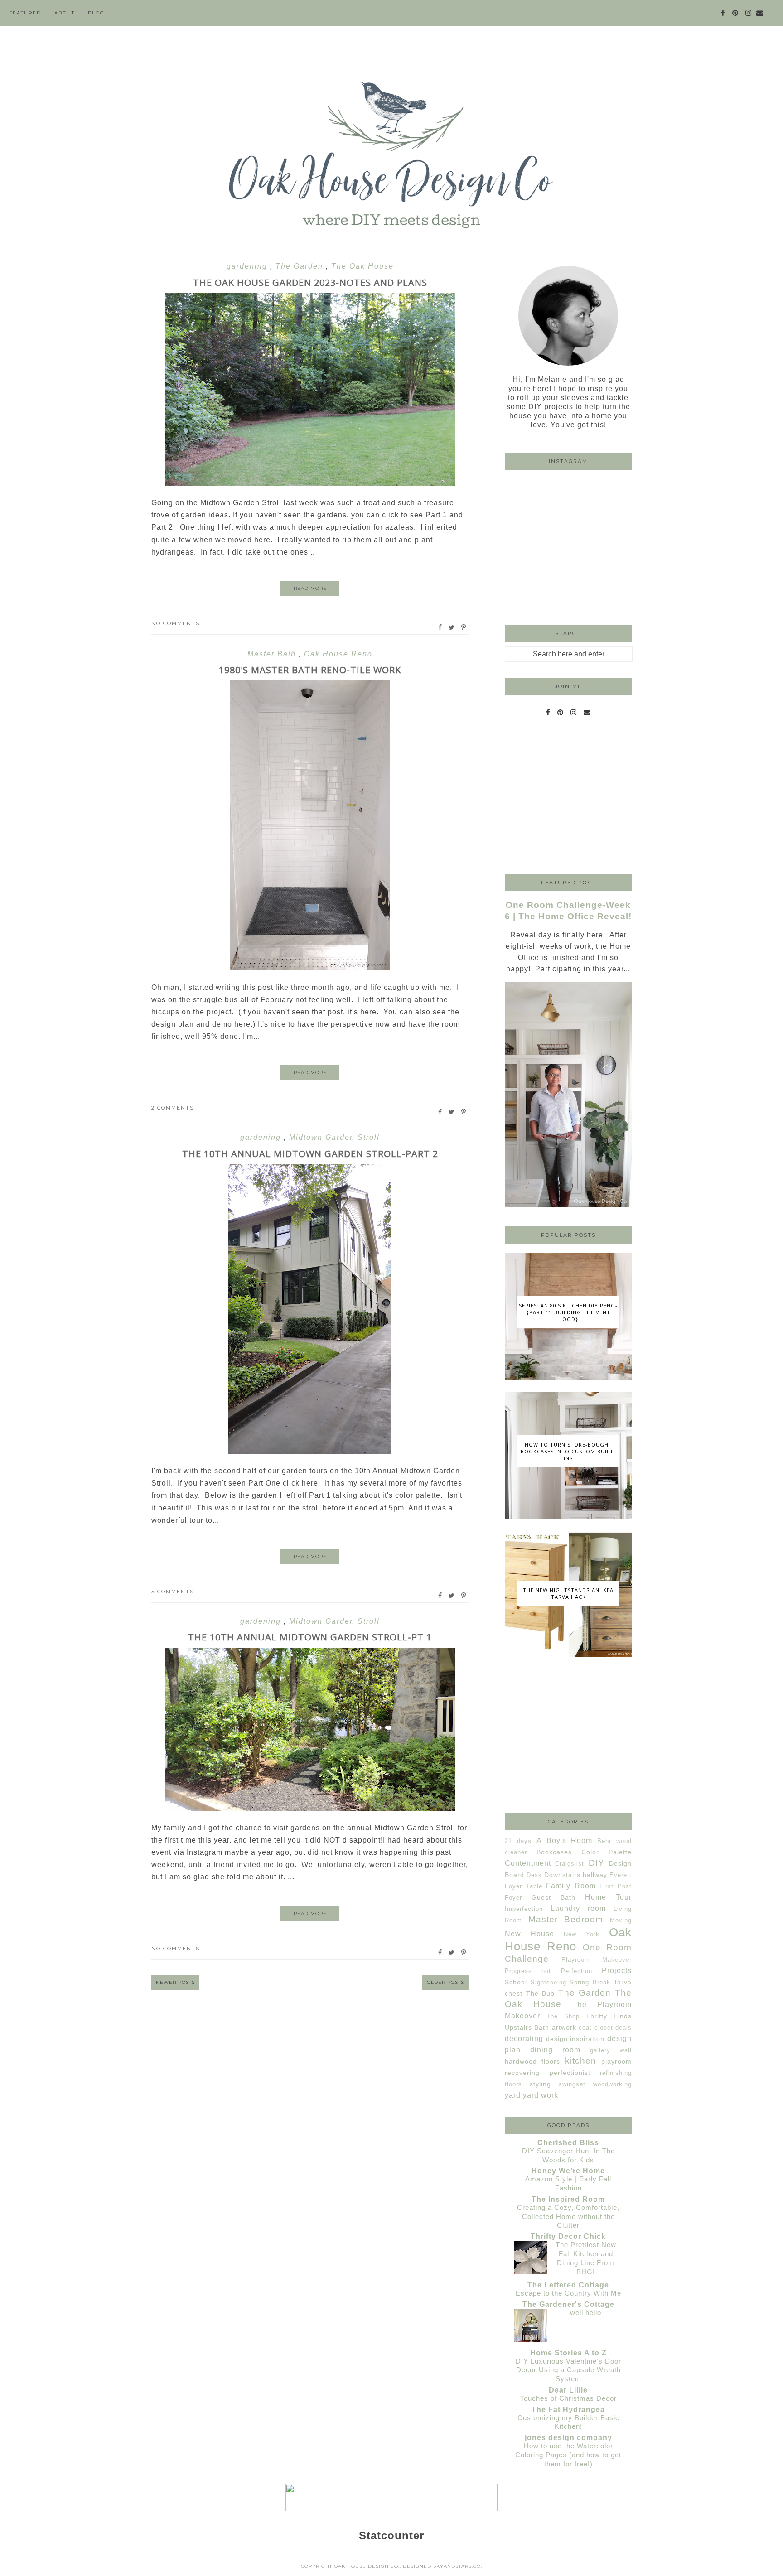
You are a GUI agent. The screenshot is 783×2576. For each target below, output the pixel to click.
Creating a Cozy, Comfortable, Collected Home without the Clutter (568, 2217)
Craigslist (570, 1864)
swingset (572, 2084)
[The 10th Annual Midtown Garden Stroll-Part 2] (310, 1452)
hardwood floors (532, 2061)
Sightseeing (549, 1982)
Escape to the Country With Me (568, 2293)
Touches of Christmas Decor (568, 2398)
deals (623, 2028)
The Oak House (362, 266)
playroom (616, 2061)
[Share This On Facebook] (440, 627)
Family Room (571, 1886)
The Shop (563, 2016)
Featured (25, 13)
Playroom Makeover (597, 1960)
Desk (534, 1875)
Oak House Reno (338, 654)
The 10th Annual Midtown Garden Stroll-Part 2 (310, 1154)
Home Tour (608, 1897)
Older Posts (445, 1982)
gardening (248, 266)
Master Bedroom (566, 1919)
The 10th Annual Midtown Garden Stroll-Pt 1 (310, 1637)
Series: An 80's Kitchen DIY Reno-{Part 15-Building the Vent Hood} (568, 1312)
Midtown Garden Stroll (334, 1137)
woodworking (612, 2084)
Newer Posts (175, 1982)
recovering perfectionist (548, 2073)
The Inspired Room (568, 2199)
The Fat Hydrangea (568, 2410)
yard (513, 2095)
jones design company (568, 2438)
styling (540, 2084)
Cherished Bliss (568, 2143)
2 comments (173, 1108)
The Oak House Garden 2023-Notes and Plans (310, 282)
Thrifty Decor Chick (568, 2236)
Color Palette (607, 1852)
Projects (617, 1971)
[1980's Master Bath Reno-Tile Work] (310, 968)
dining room (555, 2050)
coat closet (596, 2028)
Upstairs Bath (527, 2027)
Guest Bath (553, 1897)
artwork (564, 2027)
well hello (586, 2313)
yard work (541, 2095)
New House (529, 1934)
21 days (518, 1841)
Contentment (528, 1863)
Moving (621, 1920)
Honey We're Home (568, 2171)
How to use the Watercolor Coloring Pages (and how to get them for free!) (568, 2455)
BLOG (96, 13)
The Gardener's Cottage (568, 2304)
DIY (597, 1863)
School (516, 1982)
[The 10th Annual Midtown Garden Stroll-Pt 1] (310, 1808)
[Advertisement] (568, 798)
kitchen (581, 2061)
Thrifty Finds (609, 2016)
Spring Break (590, 1982)
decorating (524, 2038)
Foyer (513, 1898)
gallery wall (611, 2050)
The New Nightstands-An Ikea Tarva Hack (568, 1593)
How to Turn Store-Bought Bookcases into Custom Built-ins (568, 1451)
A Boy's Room (565, 1840)
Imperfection (524, 1909)
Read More (310, 588)
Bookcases (554, 1852)
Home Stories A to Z (568, 2353)
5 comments (173, 1592)
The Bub (541, 1993)
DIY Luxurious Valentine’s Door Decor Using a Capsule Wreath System (568, 2370)
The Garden (301, 266)
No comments (176, 623)
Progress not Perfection (549, 1971)
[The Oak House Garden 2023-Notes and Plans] (310, 484)
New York (582, 1934)
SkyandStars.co (457, 2566)
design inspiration (575, 2039)
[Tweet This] (452, 627)
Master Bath (273, 654)
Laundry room (578, 1908)
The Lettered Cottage (568, 2285)
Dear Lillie (568, 2390)
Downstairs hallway (576, 1875)
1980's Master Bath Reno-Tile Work (310, 670)
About (65, 13)
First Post (616, 1886)
